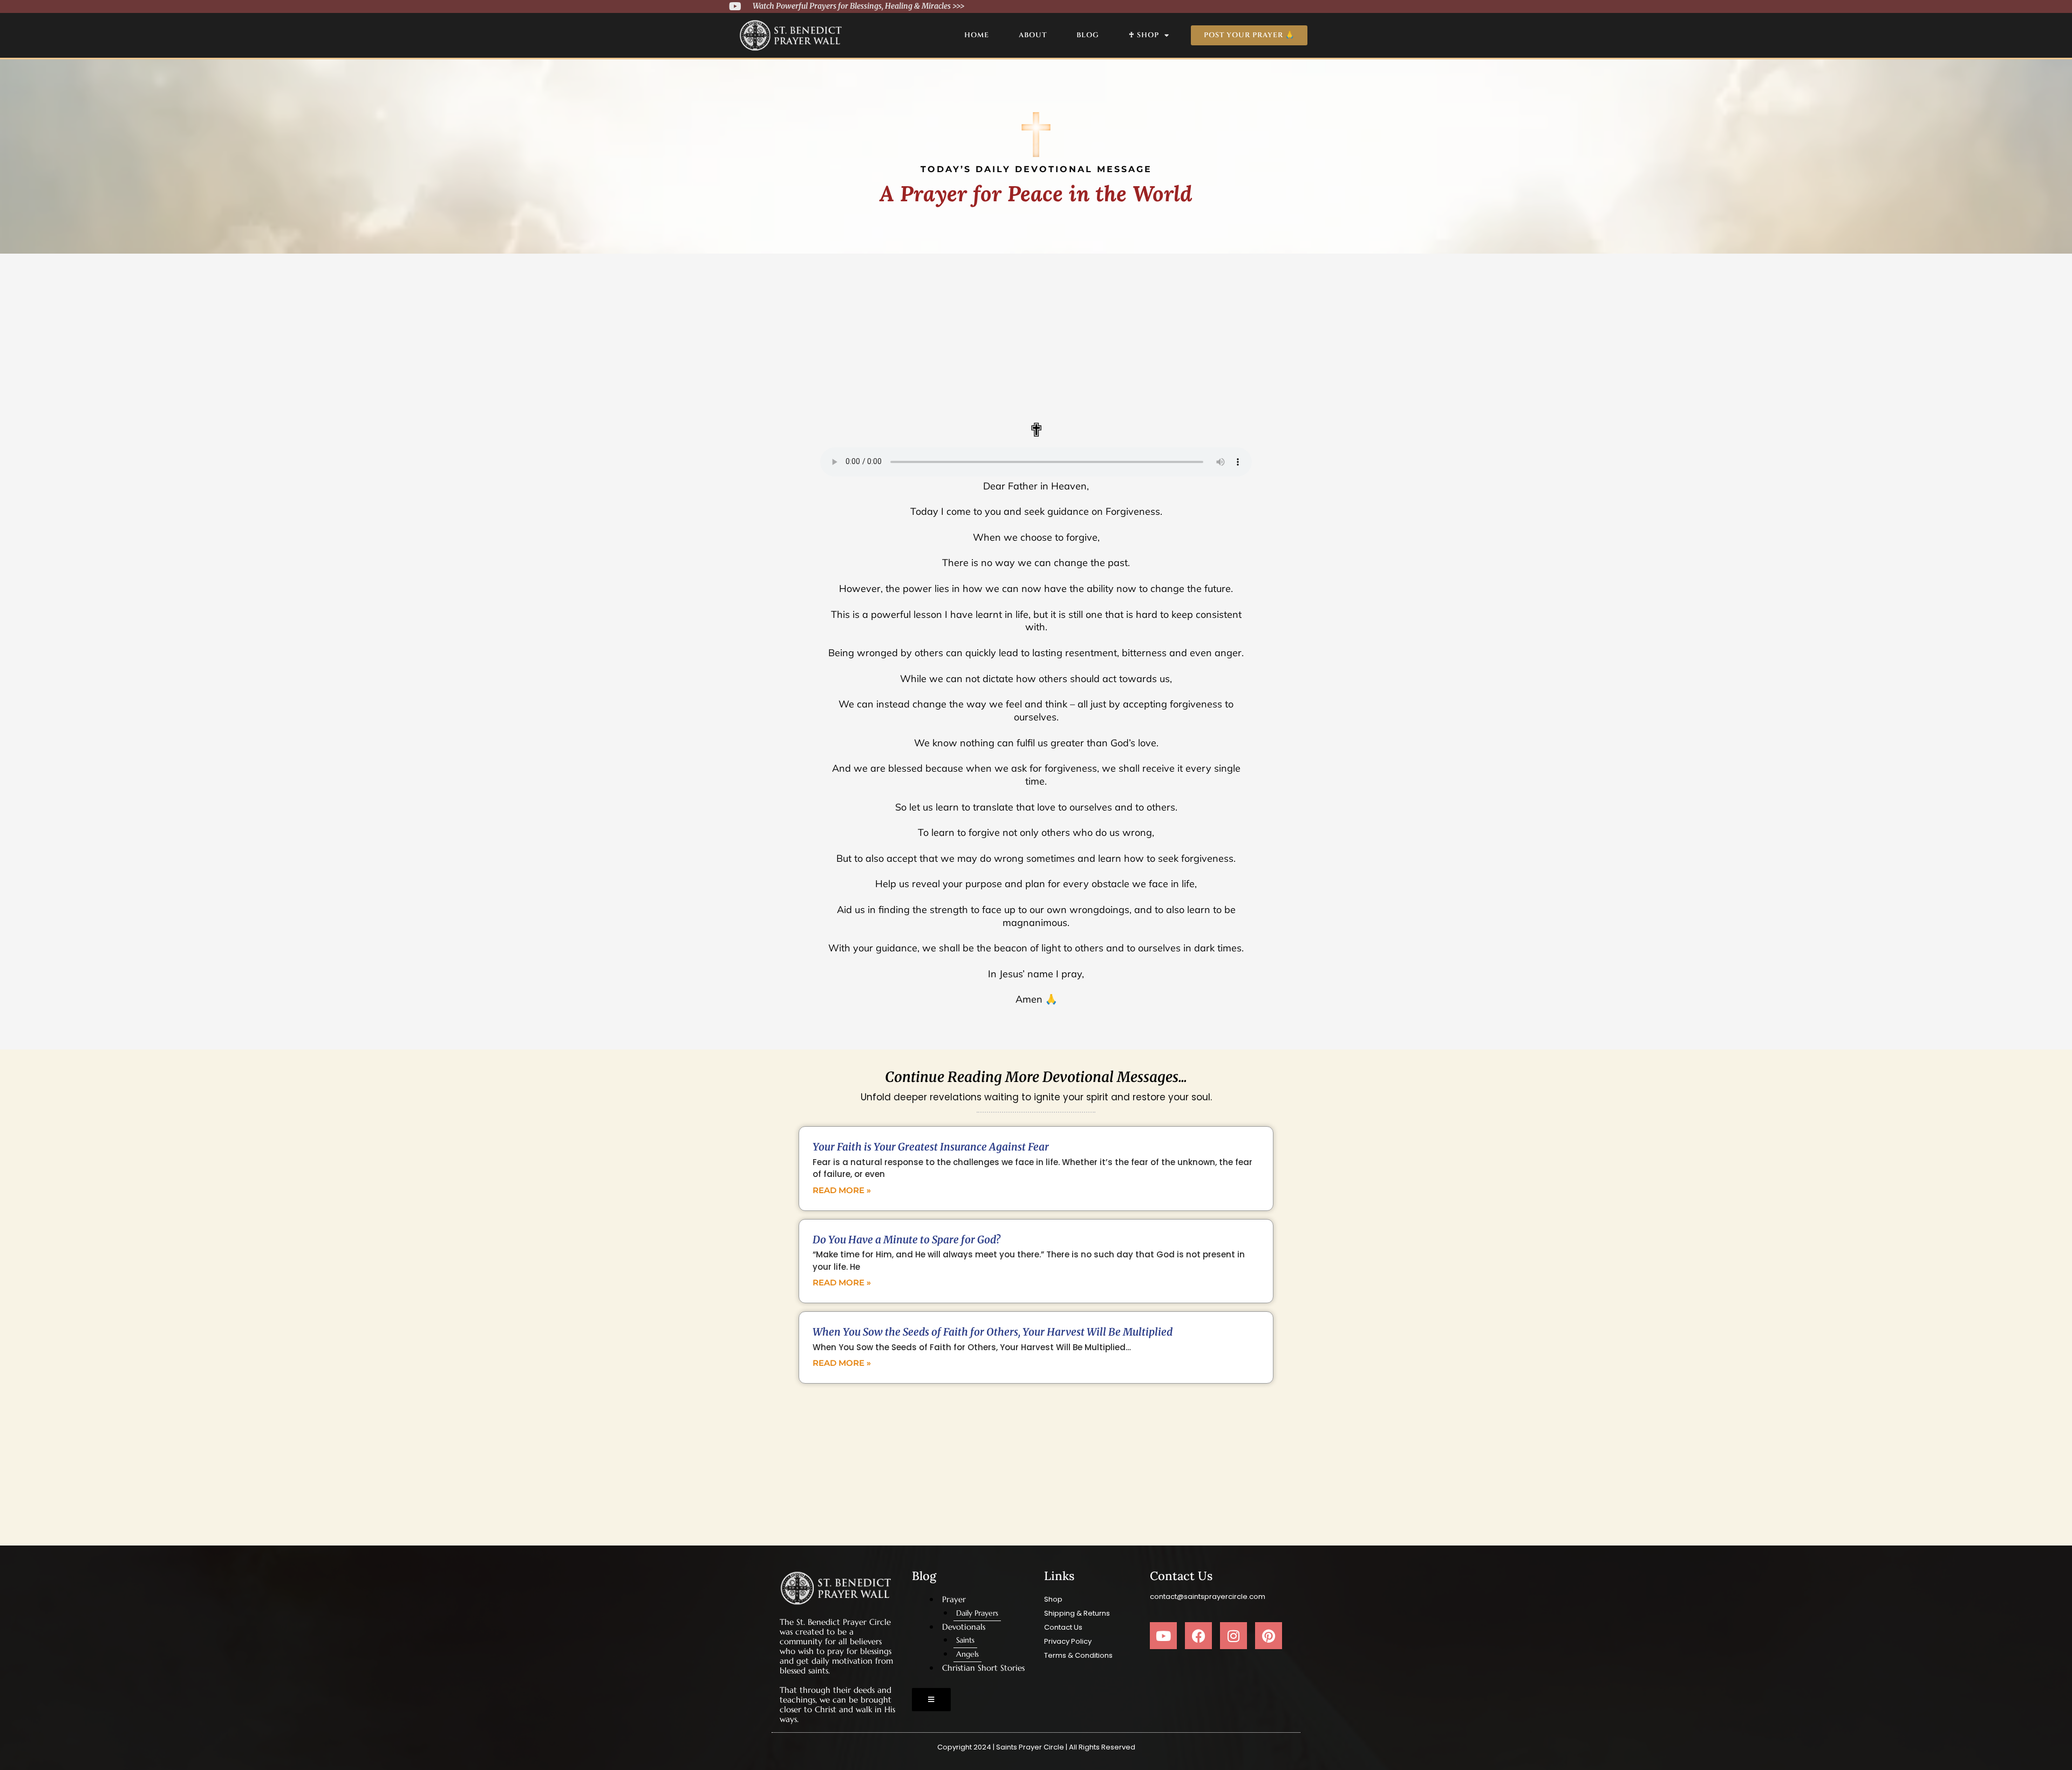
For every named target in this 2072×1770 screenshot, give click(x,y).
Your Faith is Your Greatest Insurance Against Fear (931, 1147)
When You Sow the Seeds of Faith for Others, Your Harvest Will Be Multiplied (993, 1332)
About (1033, 35)
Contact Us (1063, 1627)
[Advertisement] (1036, 335)
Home (977, 35)
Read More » (842, 1190)
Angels (967, 1654)
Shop (1053, 1599)
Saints (965, 1640)
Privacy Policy (1068, 1641)
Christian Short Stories (983, 1668)
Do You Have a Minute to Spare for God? (906, 1240)
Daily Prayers (977, 1613)
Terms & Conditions (1078, 1655)
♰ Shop (1144, 35)
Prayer (954, 1599)
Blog (1088, 35)
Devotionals (964, 1627)
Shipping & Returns (1077, 1613)
